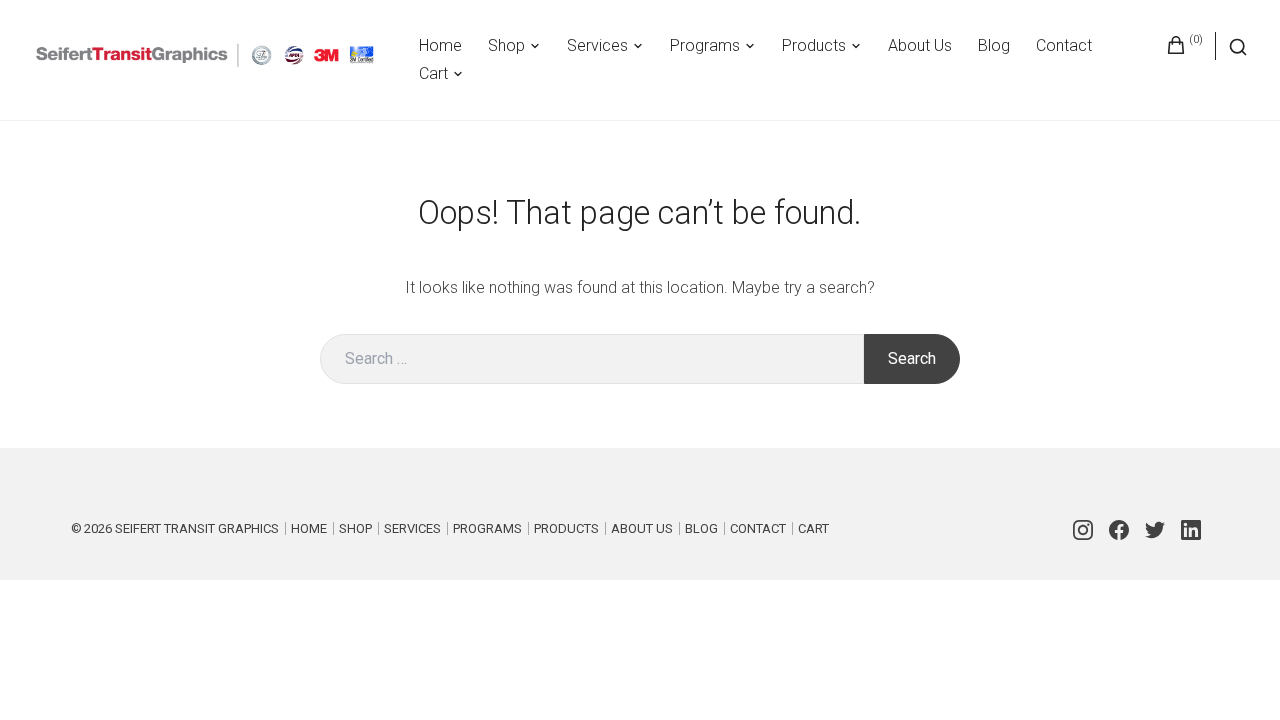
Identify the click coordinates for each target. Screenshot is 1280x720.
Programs (705, 45)
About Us (920, 45)
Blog (994, 45)
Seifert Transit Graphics (197, 528)
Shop (506, 45)
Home (440, 45)
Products (814, 45)
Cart (433, 73)
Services (597, 45)
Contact (1064, 45)
